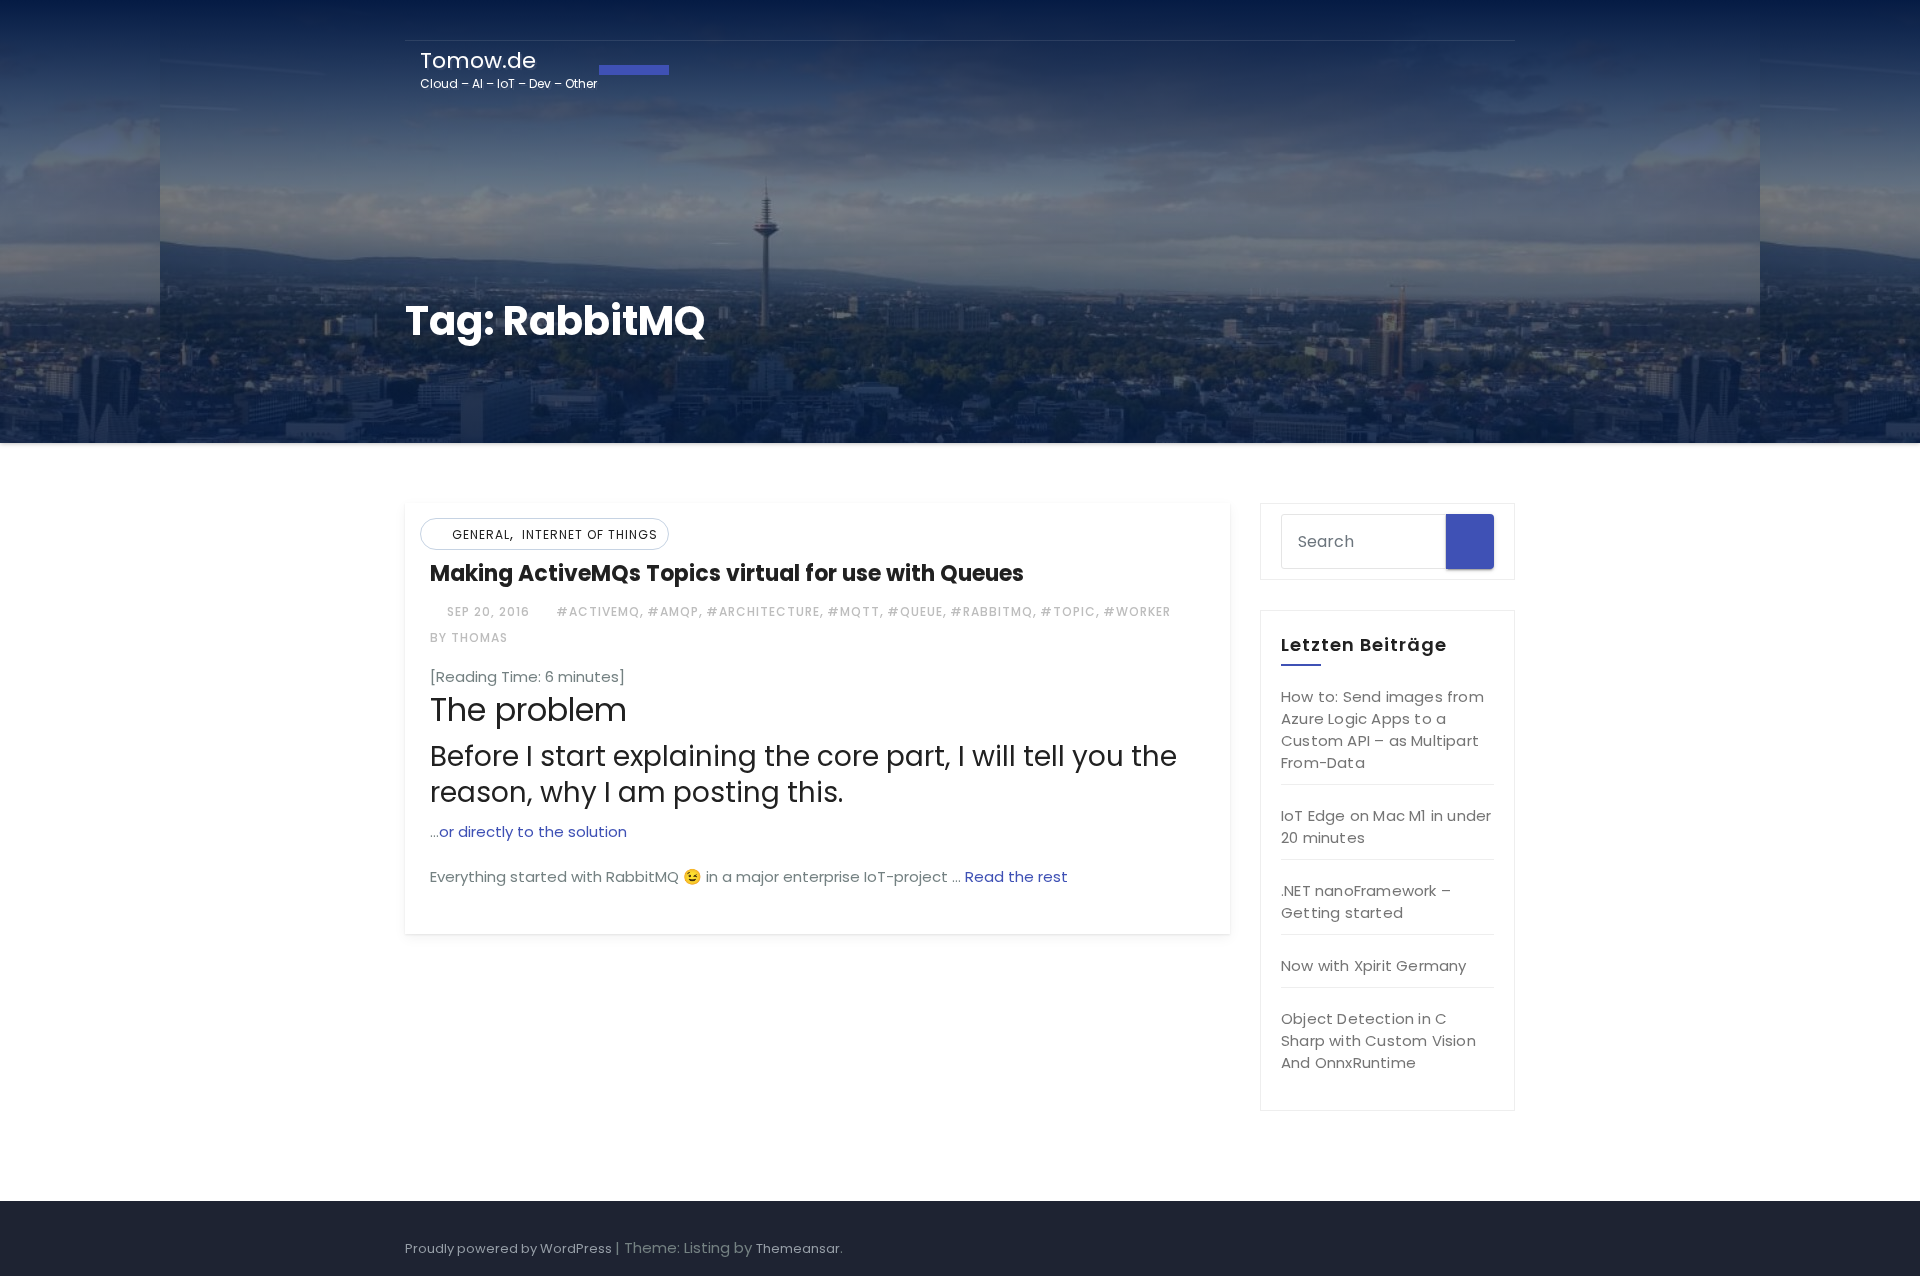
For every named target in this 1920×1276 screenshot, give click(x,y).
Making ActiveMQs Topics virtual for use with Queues (727, 573)
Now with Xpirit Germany (1374, 965)
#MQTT (853, 611)
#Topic (1068, 611)
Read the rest (1016, 876)
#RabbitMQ (991, 611)
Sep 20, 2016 (486, 611)
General (481, 534)
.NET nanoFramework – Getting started (1366, 901)
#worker (1137, 611)
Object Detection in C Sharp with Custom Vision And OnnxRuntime (1378, 1040)
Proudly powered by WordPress (510, 1248)
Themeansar (798, 1248)
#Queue (915, 611)
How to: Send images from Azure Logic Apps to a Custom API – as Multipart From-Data (1382, 729)
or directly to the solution (533, 831)
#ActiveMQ (598, 611)
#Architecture (763, 611)
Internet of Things (590, 534)
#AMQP (673, 611)
